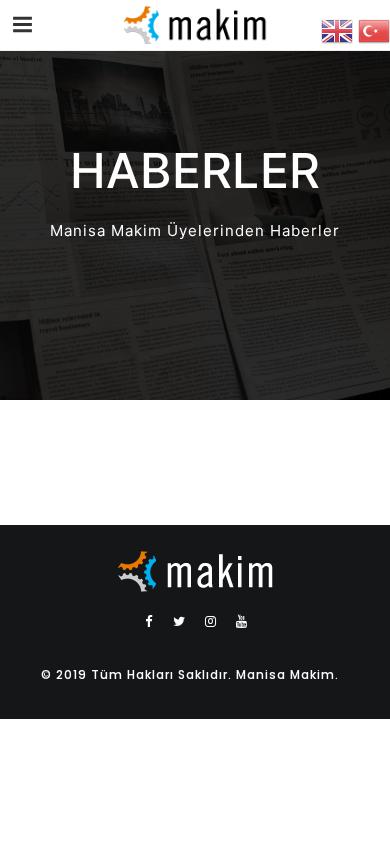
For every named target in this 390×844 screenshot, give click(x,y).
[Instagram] (211, 621)
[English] (339, 29)
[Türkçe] (374, 29)
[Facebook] (149, 621)
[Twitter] (180, 621)
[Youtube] (242, 621)
